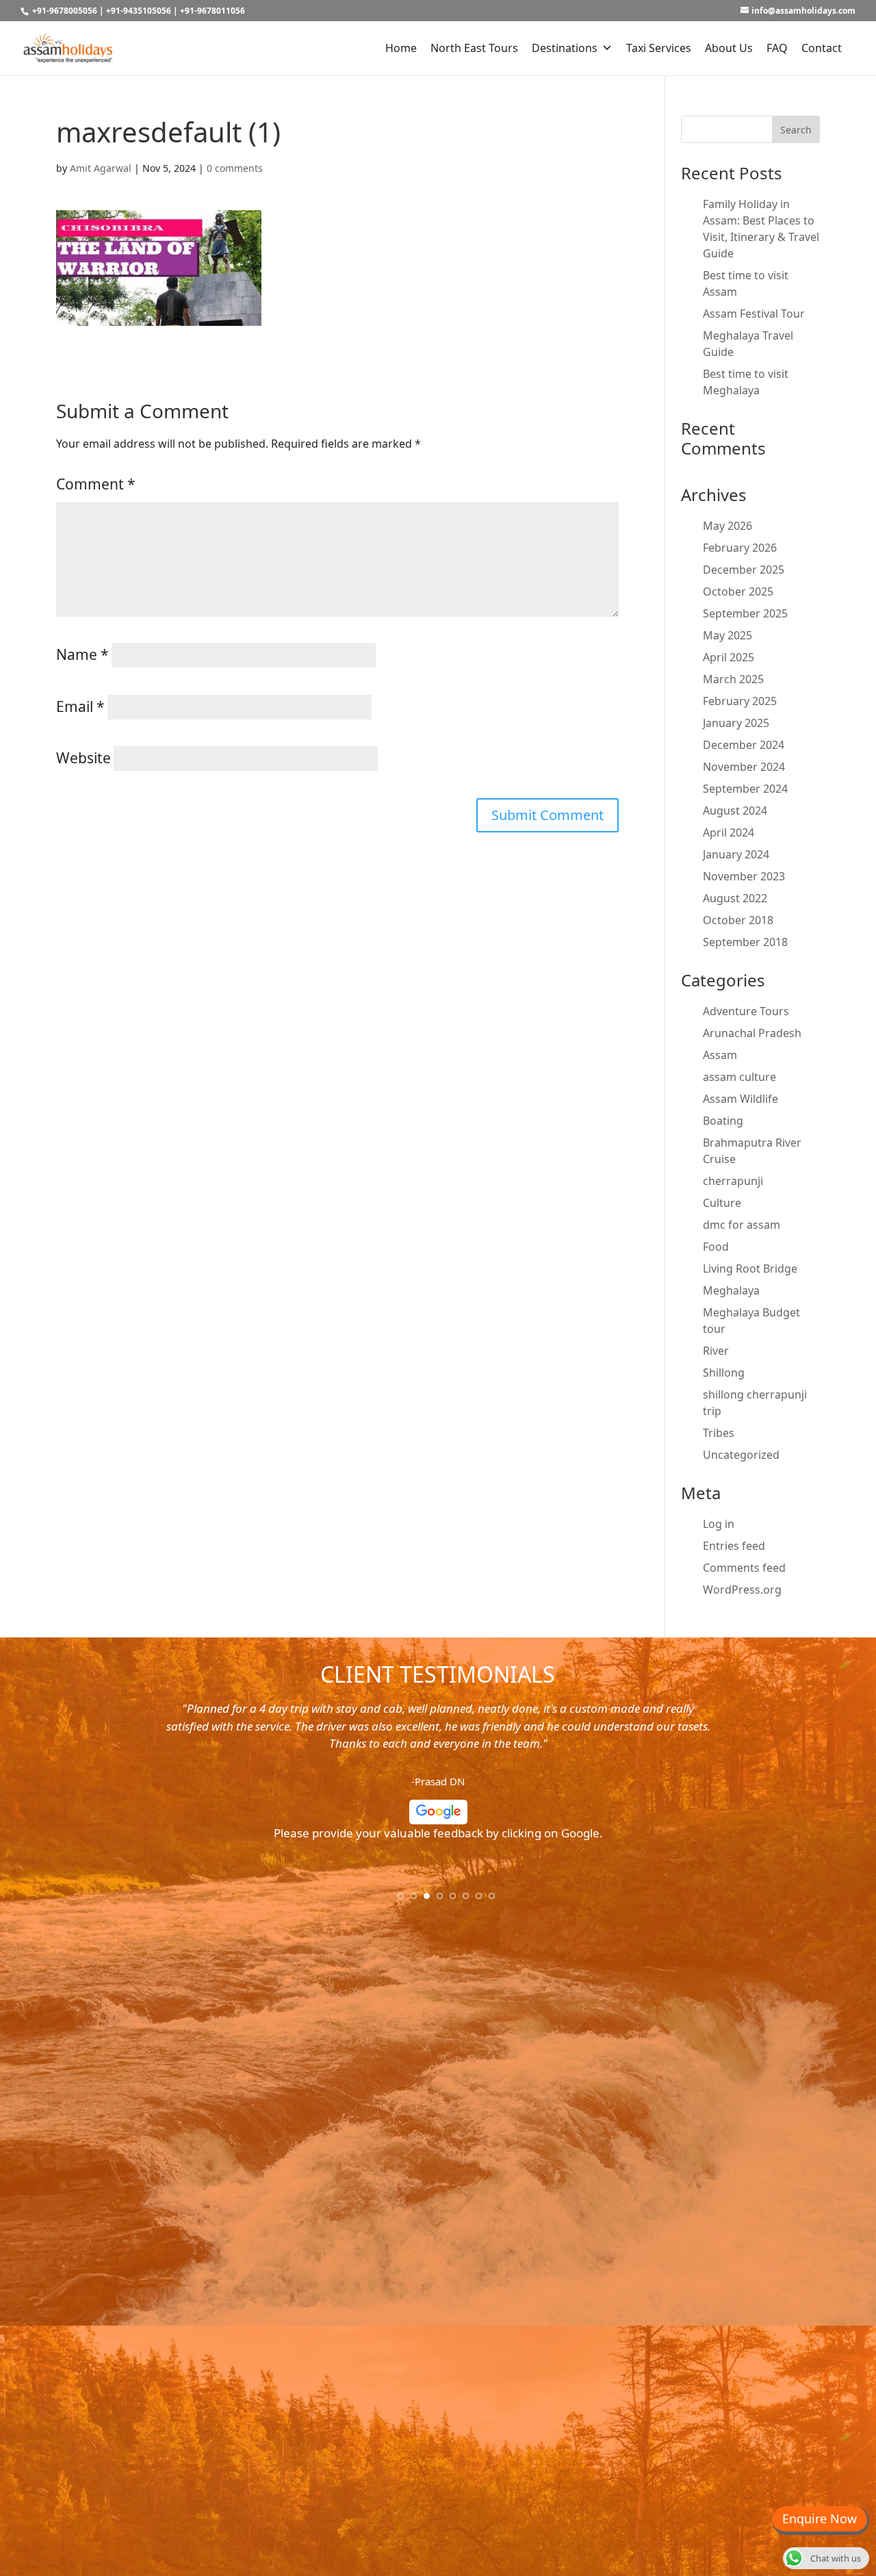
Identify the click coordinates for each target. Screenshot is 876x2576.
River (716, 1351)
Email (80, 706)
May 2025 (727, 635)
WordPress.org (742, 1590)
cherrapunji (733, 1181)
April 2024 (729, 832)
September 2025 (745, 613)
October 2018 (738, 920)
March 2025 (733, 679)
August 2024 (735, 811)
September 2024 (745, 789)
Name (82, 654)
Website (83, 758)
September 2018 (745, 942)
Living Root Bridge (750, 1268)
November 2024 (744, 767)
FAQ (777, 48)
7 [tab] (483, 1900)
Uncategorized (741, 1455)
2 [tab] (418, 1900)
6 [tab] (470, 1900)
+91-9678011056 (212, 11)
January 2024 (736, 854)
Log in (719, 1524)
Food (716, 1247)
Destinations (565, 48)
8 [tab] (496, 1900)
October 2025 (738, 591)
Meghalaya (731, 1290)
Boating (723, 1121)
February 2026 (740, 548)
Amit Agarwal (101, 168)
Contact (822, 48)
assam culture (739, 1077)
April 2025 (729, 657)
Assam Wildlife (740, 1099)
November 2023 (744, 876)
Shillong (724, 1373)
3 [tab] (431, 1900)
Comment (96, 484)
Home (401, 48)
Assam (720, 1055)
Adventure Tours (746, 1011)
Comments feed (744, 1568)
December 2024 (744, 745)
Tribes (719, 1433)
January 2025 (736, 723)
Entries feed (734, 1546)
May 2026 (727, 526)
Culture (722, 1203)
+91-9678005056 (65, 11)
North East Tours (474, 48)
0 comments (235, 168)
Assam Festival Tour (754, 314)
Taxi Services (659, 48)
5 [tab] (457, 1900)
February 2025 (740, 701)
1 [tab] (405, 1900)
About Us (729, 48)
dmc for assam (742, 1225)
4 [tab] (444, 1900)
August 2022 (735, 898)
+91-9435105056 (139, 11)
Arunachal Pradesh (752, 1033)
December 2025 (744, 570)
